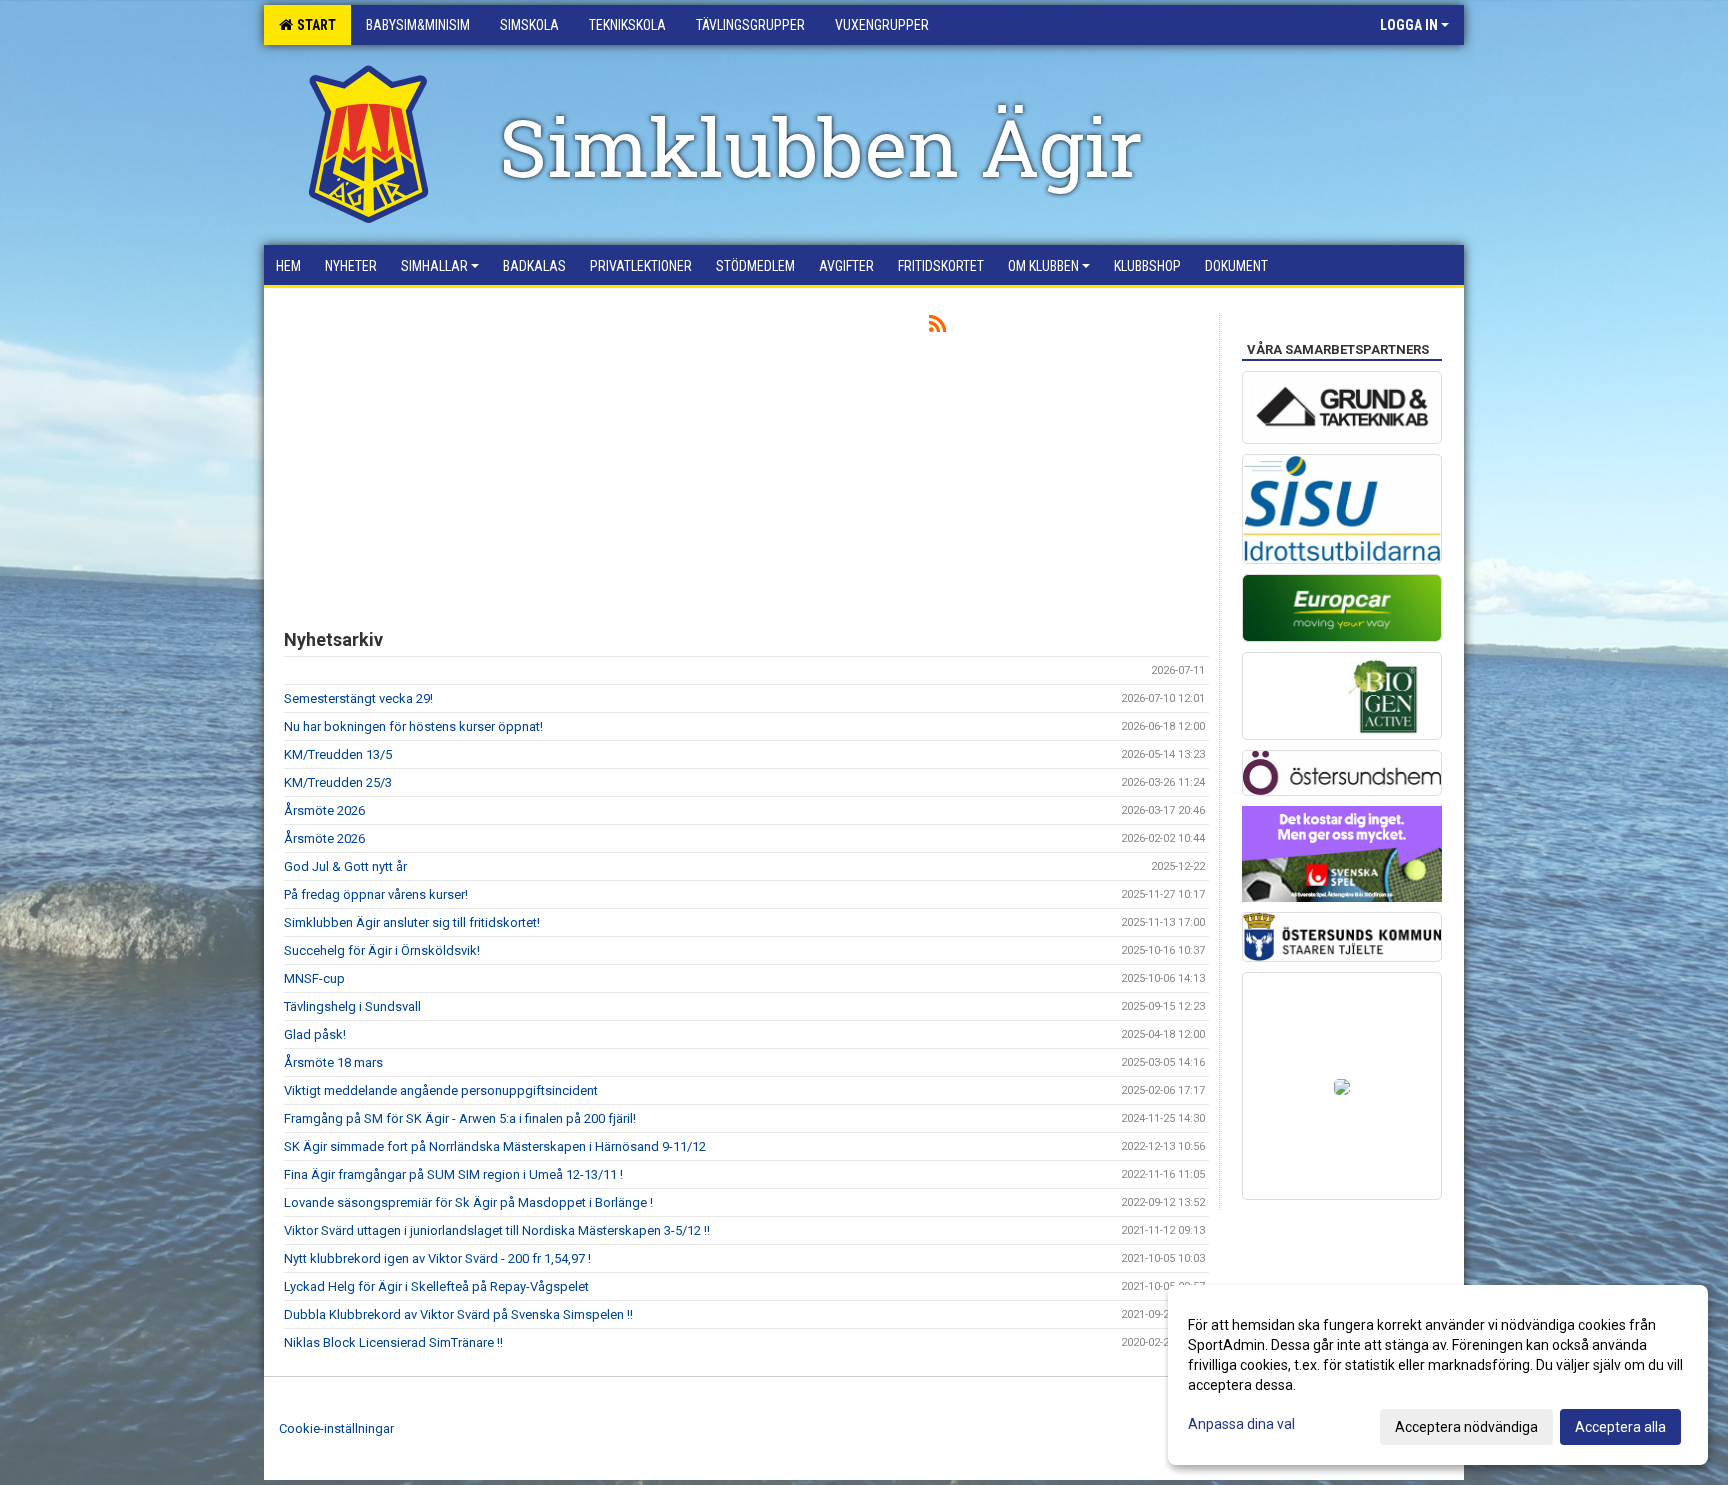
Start (313, 25)
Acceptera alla (1620, 1427)
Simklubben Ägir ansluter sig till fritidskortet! (412, 922)
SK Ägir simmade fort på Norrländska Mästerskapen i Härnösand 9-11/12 (495, 1146)
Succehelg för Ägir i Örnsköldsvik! (382, 950)
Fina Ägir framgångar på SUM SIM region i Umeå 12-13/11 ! (453, 1174)
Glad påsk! (315, 1034)
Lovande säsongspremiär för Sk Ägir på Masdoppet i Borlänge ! (468, 1202)
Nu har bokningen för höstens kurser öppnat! (413, 726)
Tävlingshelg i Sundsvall (352, 1006)
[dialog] (1438, 1375)
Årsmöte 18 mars (333, 1062)
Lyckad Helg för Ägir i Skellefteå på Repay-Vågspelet (436, 1286)
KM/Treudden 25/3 (338, 782)
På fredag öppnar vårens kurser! (376, 894)
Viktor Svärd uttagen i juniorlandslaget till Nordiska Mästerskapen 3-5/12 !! (497, 1230)
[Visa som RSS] (937, 327)
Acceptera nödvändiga (1466, 1427)
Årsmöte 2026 (324, 810)
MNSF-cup (314, 978)
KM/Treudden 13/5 (338, 754)
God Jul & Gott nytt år (345, 866)
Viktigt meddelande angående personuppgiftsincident (441, 1090)
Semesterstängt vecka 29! (358, 698)
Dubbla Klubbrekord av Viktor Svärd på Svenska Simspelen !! (458, 1314)
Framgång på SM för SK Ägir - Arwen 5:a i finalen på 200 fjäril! (460, 1118)
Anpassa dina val (1241, 1424)
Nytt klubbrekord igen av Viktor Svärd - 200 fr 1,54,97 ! (437, 1258)
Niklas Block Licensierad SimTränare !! (393, 1342)
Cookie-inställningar (336, 1428)
